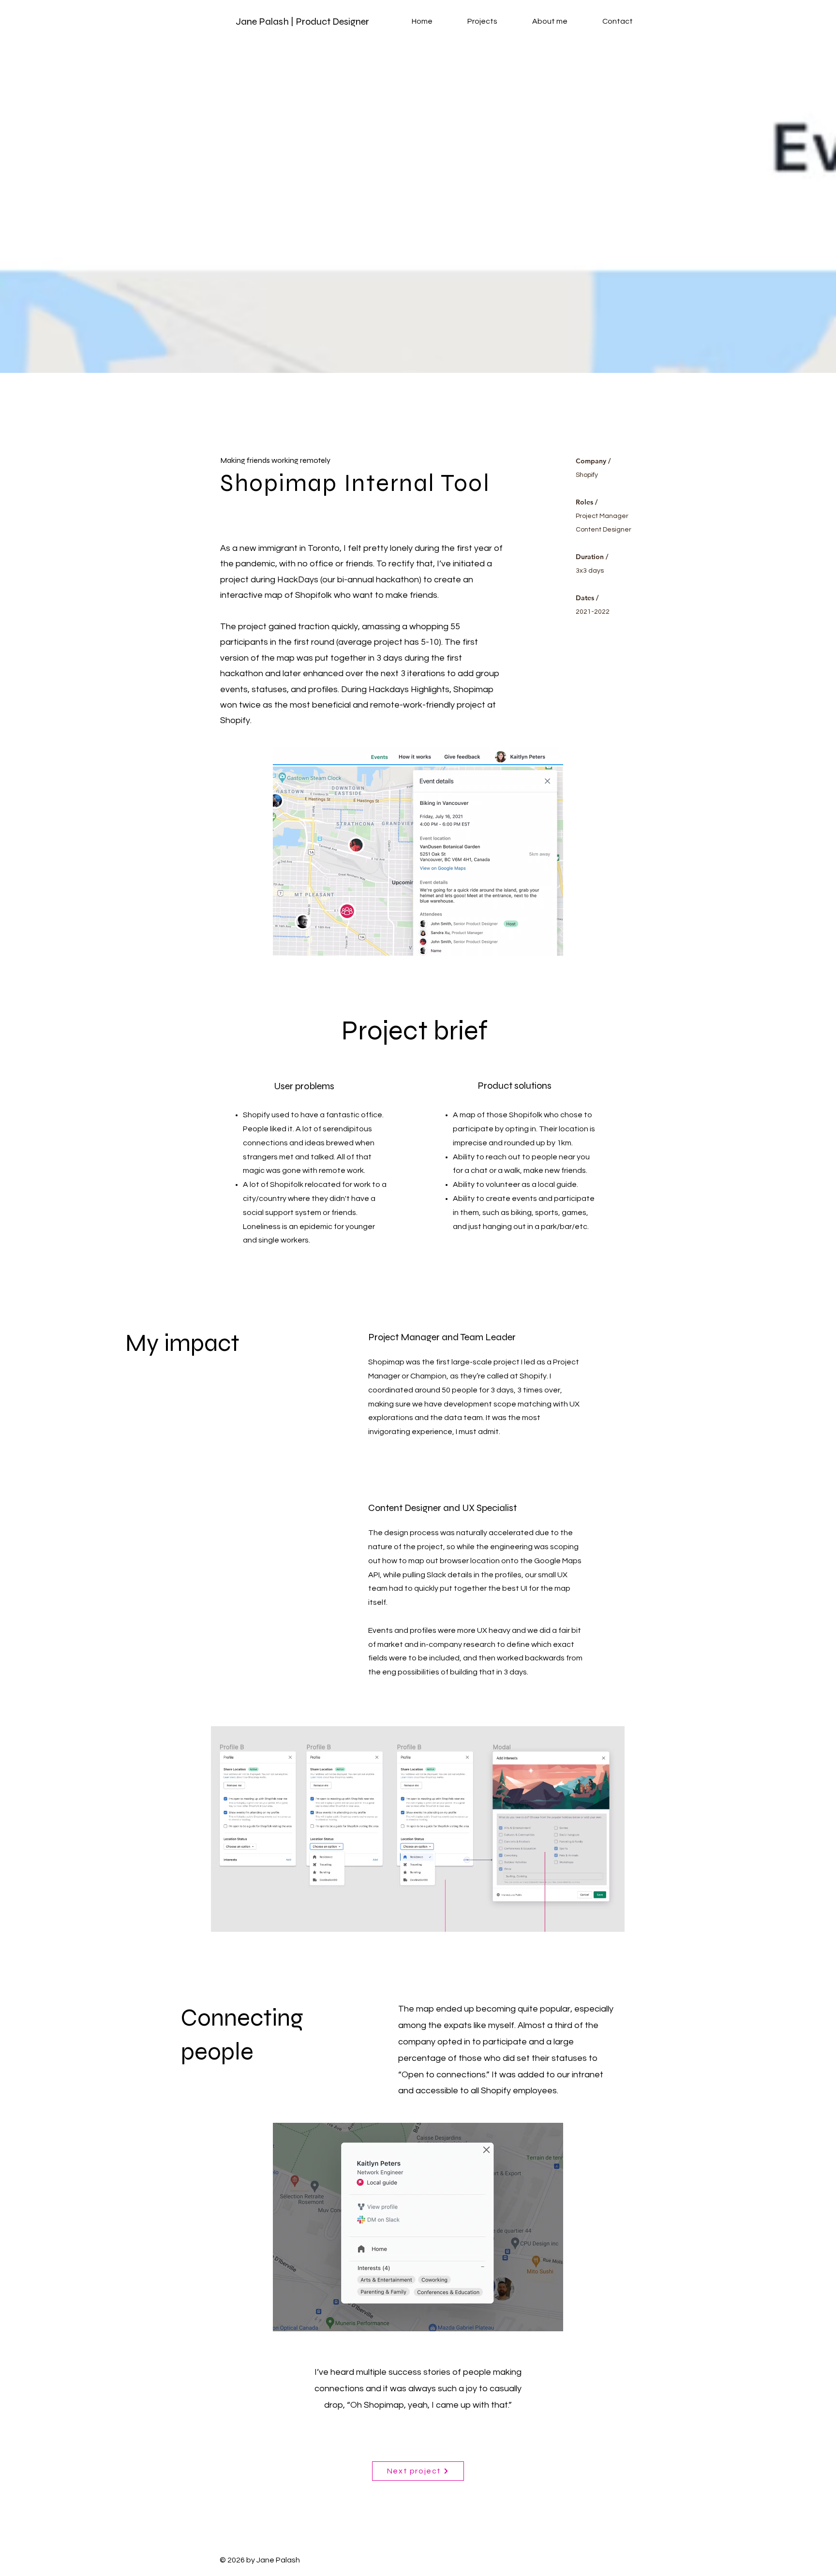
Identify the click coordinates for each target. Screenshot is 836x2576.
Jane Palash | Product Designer (302, 22)
